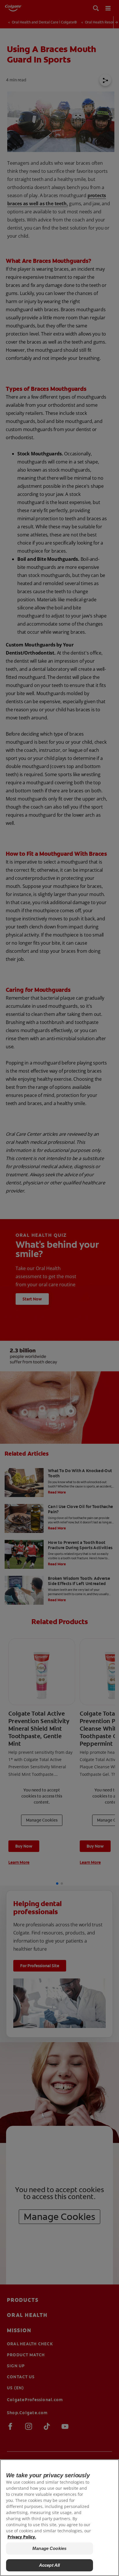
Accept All (50, 2565)
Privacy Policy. (22, 2537)
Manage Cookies (49, 2548)
